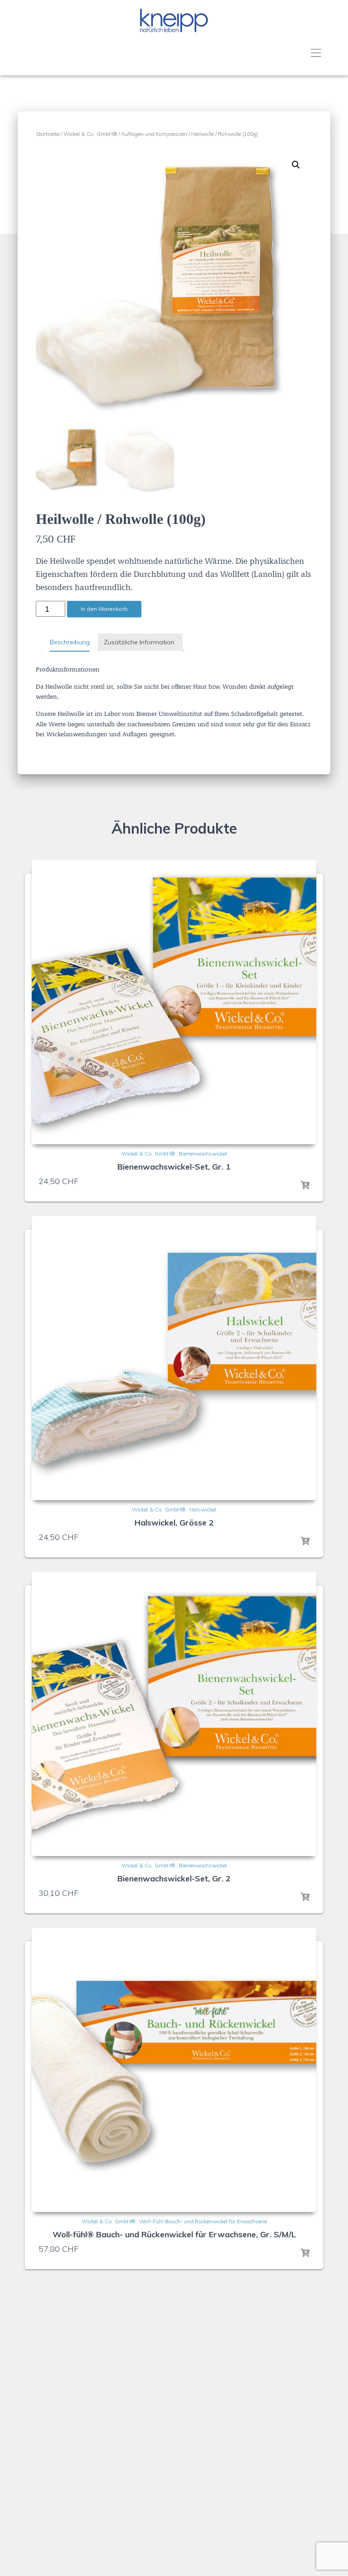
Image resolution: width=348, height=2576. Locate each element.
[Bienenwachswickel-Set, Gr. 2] (174, 1714)
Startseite (48, 134)
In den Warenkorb (104, 609)
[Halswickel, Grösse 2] (174, 1358)
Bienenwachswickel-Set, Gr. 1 (174, 1167)
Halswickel (203, 1509)
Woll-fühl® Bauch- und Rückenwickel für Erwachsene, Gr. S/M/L (174, 2234)
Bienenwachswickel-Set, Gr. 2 (174, 1878)
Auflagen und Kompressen (154, 134)
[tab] (70, 643)
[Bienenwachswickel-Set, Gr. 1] (174, 1002)
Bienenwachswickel (203, 1154)
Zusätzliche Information (139, 642)
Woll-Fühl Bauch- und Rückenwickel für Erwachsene (203, 2221)
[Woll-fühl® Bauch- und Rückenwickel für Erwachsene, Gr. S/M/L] (174, 2070)
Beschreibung (70, 642)
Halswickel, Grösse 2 (174, 1523)
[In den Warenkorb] (305, 1185)
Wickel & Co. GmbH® (90, 134)
